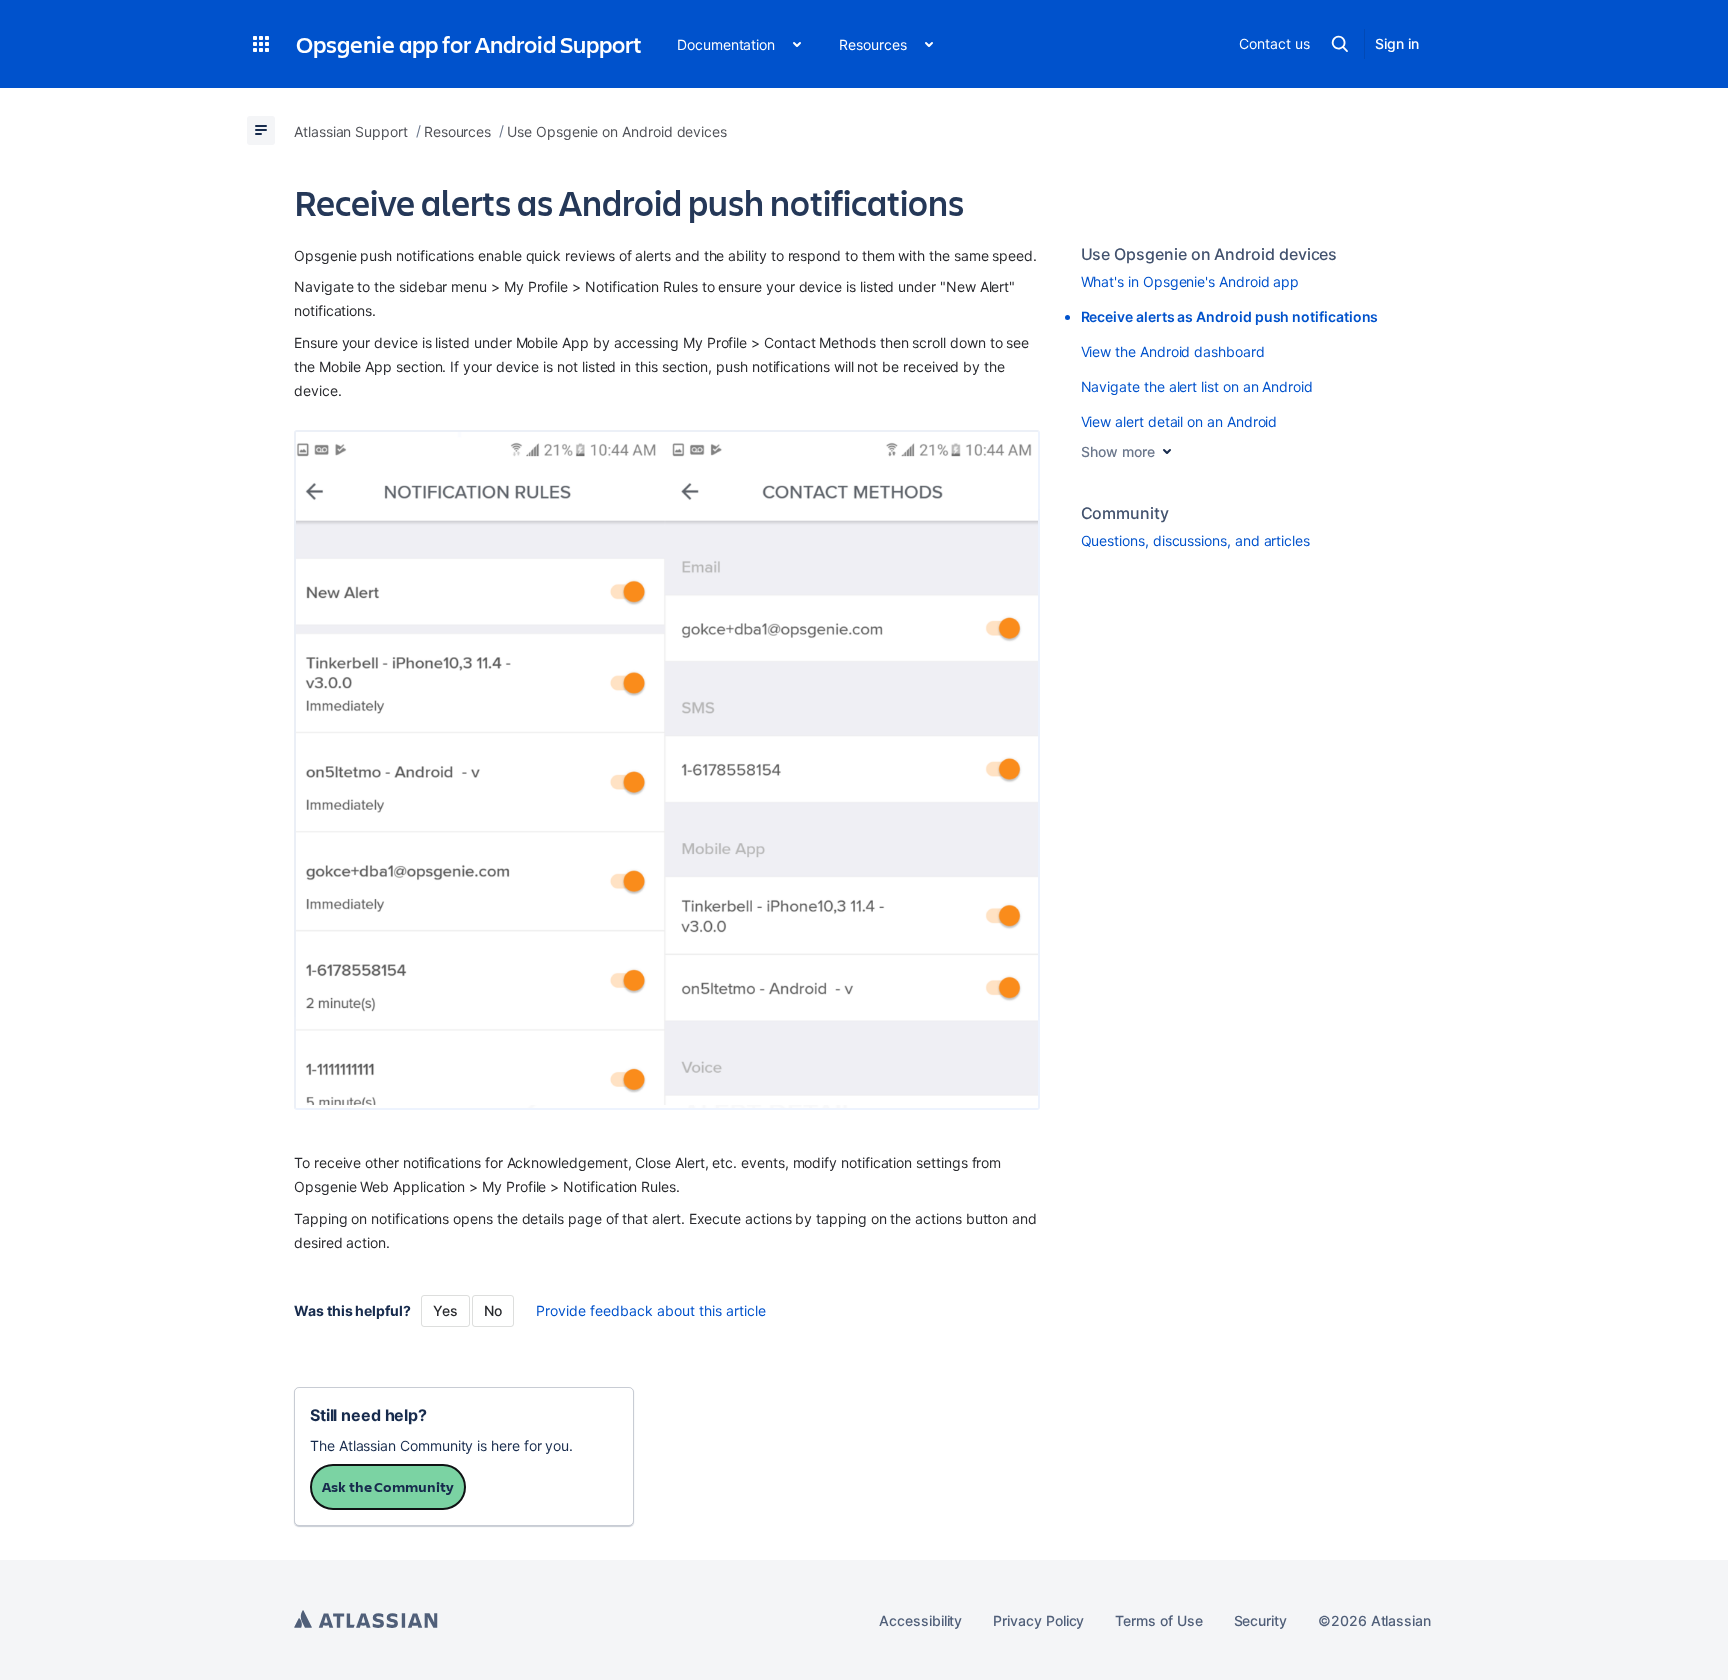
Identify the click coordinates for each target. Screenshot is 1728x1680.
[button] (261, 44)
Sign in (1397, 43)
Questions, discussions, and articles (1195, 540)
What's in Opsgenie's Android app (1190, 281)
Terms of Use (1158, 1620)
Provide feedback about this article (651, 1310)
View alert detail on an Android (1179, 421)
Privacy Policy (1038, 1620)
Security (1260, 1620)
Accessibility (920, 1620)
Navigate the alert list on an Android (1197, 386)
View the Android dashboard (1173, 351)
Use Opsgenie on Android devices (1209, 254)
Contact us (1274, 43)
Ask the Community (388, 1486)
